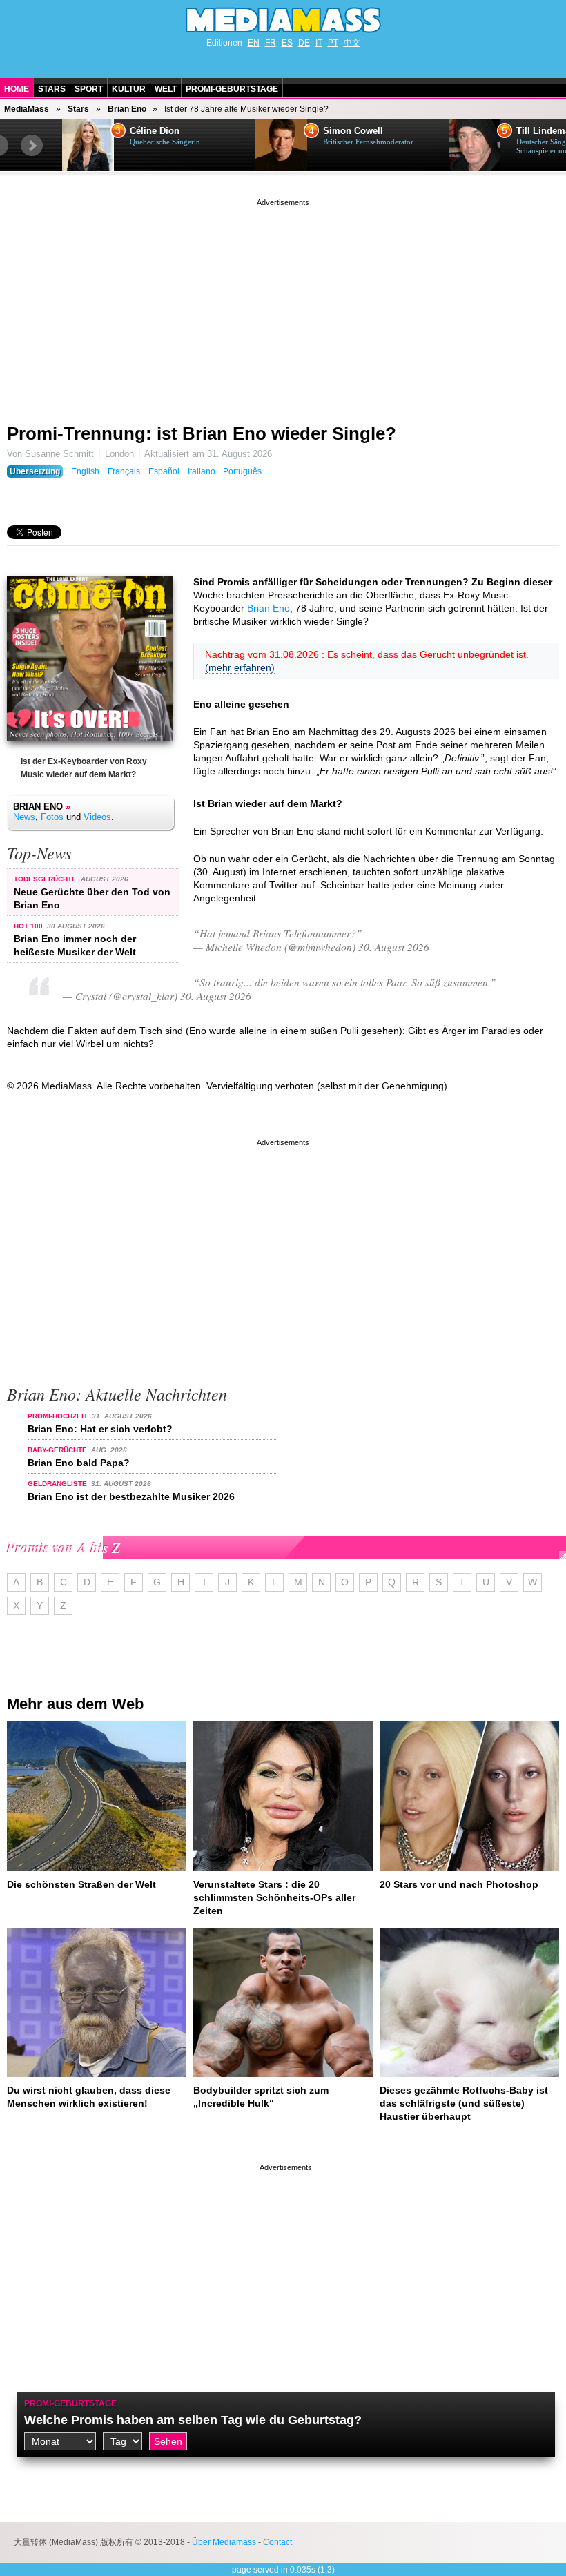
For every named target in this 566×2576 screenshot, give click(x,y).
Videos (97, 817)
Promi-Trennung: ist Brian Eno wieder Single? (202, 433)
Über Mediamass (224, 2542)
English (85, 471)
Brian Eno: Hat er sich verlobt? (100, 1429)
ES (287, 43)
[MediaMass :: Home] (283, 20)
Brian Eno (127, 109)
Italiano (202, 471)
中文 (352, 43)
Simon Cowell (353, 131)
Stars (52, 89)
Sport (89, 89)
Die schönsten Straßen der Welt (81, 1884)
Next (32, 146)
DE (304, 43)
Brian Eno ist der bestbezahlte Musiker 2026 (131, 1496)
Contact (277, 2542)
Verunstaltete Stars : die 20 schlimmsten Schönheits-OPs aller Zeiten (274, 1897)
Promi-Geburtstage (232, 89)
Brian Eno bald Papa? (79, 1463)
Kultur (129, 89)
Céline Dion (155, 131)
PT (333, 43)
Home (17, 89)
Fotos (52, 817)
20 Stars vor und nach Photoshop (459, 1884)
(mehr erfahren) (240, 667)
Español (164, 471)
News (24, 817)
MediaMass (27, 109)
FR (271, 43)
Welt (166, 89)
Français (124, 471)
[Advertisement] (283, 306)
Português (242, 471)
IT (319, 43)
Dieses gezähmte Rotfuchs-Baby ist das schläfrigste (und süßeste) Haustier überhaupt (464, 2103)
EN (254, 43)
